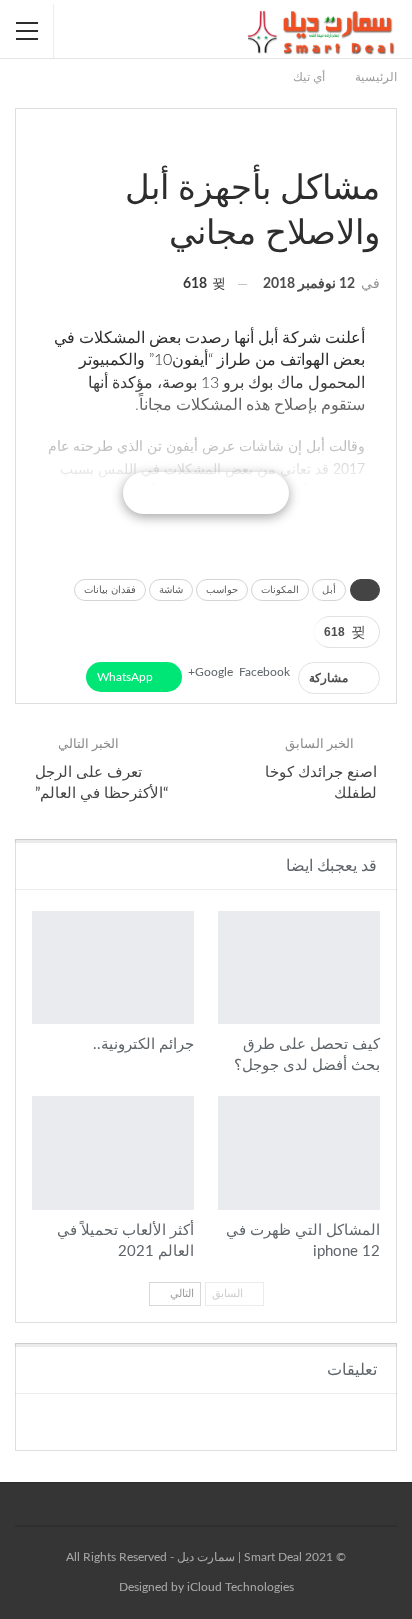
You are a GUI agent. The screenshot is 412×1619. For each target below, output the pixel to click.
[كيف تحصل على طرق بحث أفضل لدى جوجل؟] (299, 967)
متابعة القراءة (205, 493)
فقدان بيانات (110, 590)
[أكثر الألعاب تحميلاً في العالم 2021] (113, 1152)
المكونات (280, 590)
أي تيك (373, 147)
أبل (329, 590)
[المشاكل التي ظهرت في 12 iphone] (299, 1152)
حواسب (222, 590)
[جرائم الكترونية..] (113, 967)
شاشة (171, 590)
